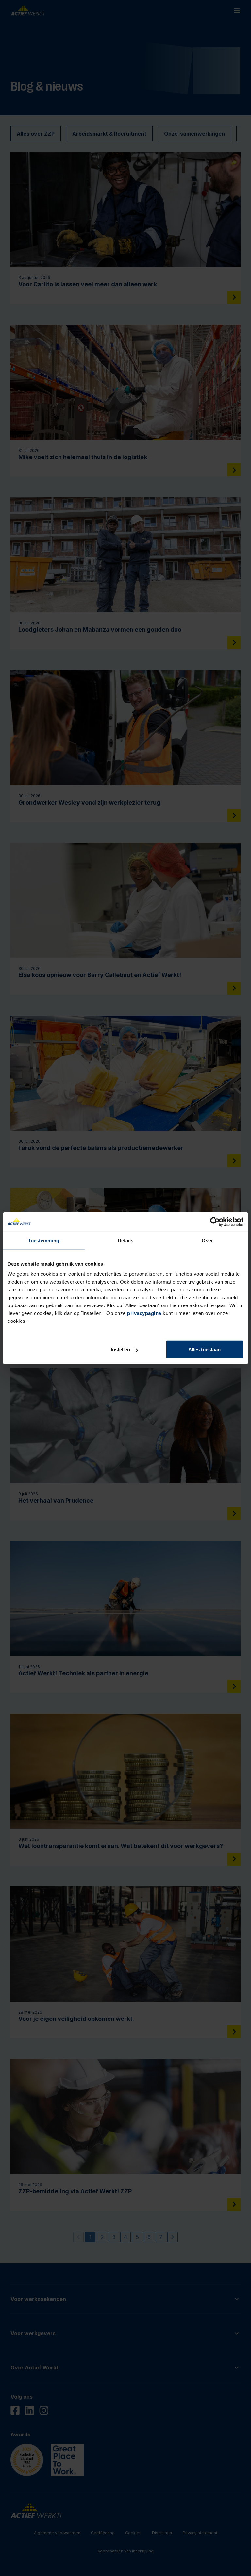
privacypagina (144, 1313)
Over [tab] (207, 1240)
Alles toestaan (204, 1349)
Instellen (120, 1349)
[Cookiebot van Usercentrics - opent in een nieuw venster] (215, 1222)
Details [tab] (126, 1240)
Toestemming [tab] (44, 1240)
